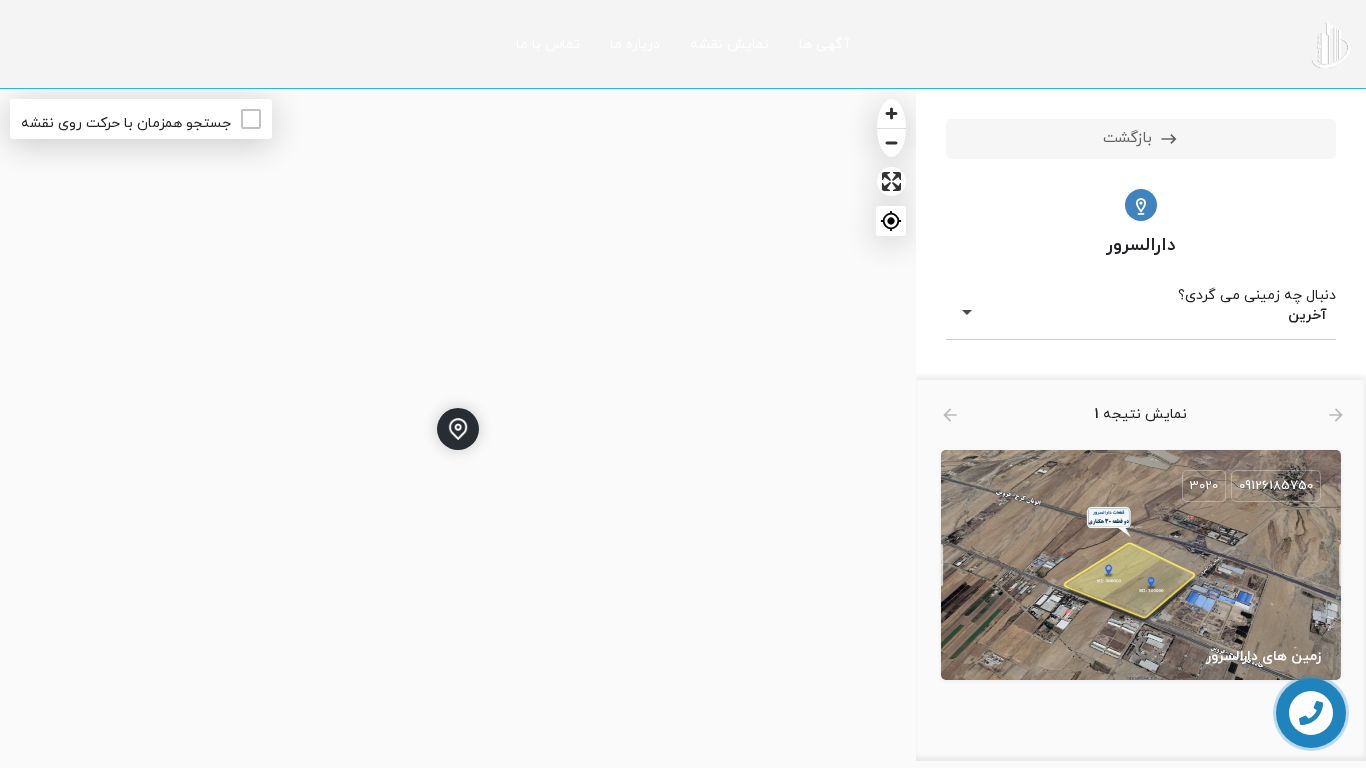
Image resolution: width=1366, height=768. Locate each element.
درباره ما (635, 44)
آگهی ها (824, 44)
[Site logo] (1329, 43)
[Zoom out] (891, 142)
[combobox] (1141, 316)
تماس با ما (548, 44)
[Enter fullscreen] (891, 181)
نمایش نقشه (729, 44)
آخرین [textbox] (1307, 315)
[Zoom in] (891, 113)
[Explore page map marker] (458, 429)
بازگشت (1127, 138)
